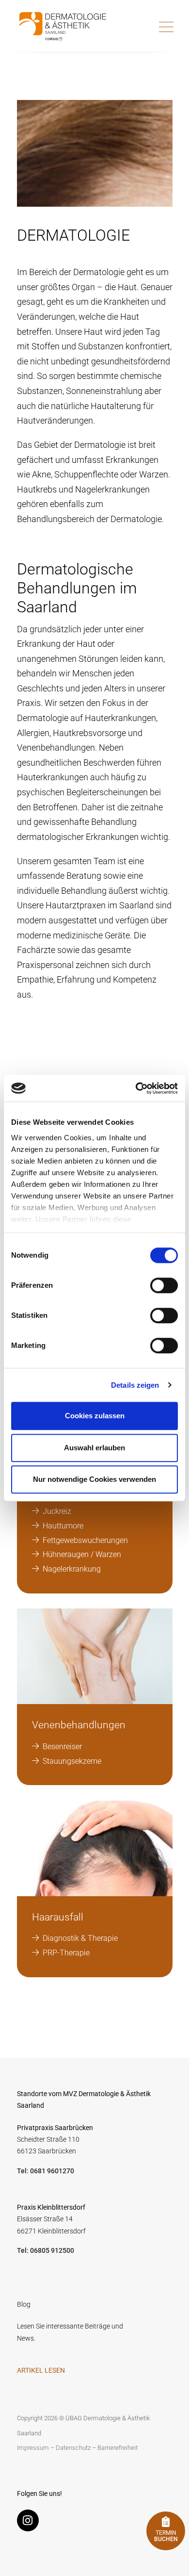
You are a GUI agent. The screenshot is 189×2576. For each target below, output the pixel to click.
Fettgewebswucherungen (86, 1540)
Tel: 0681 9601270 (46, 2171)
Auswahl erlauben (94, 1448)
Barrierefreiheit (118, 2448)
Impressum (33, 2448)
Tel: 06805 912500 (46, 2251)
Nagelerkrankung (72, 1569)
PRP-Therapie (67, 1953)
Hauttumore (64, 1526)
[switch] (164, 1285)
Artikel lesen (41, 2371)
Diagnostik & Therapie (81, 1938)
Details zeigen (135, 1385)
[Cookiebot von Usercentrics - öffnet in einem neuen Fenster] (136, 1088)
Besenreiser (63, 1747)
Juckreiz (58, 1511)
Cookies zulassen (95, 1416)
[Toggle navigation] (166, 27)
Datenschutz (73, 2448)
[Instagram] (30, 2522)
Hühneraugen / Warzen (83, 1554)
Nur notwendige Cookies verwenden (94, 1479)
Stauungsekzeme (73, 1761)
